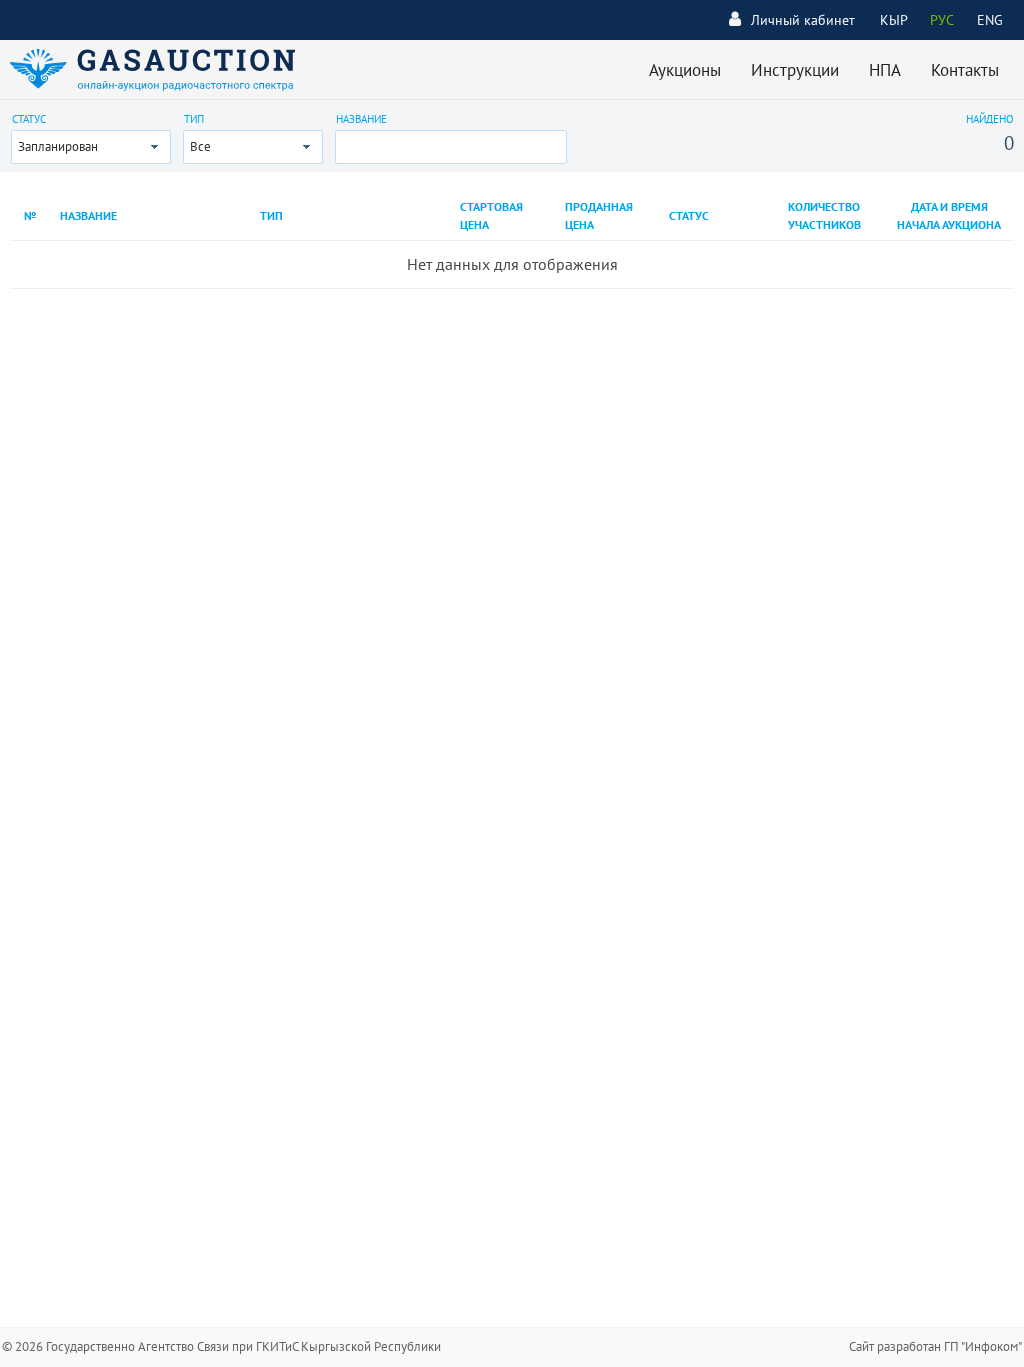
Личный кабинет (803, 20)
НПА (885, 70)
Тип (194, 119)
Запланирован (58, 146)
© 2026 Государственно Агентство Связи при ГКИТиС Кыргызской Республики (221, 1346)
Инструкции (795, 70)
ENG (990, 20)
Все (200, 146)
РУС (942, 20)
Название (361, 119)
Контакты (965, 70)
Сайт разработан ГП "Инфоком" (935, 1346)
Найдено (990, 119)
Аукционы (685, 70)
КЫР (894, 20)
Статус (29, 119)
